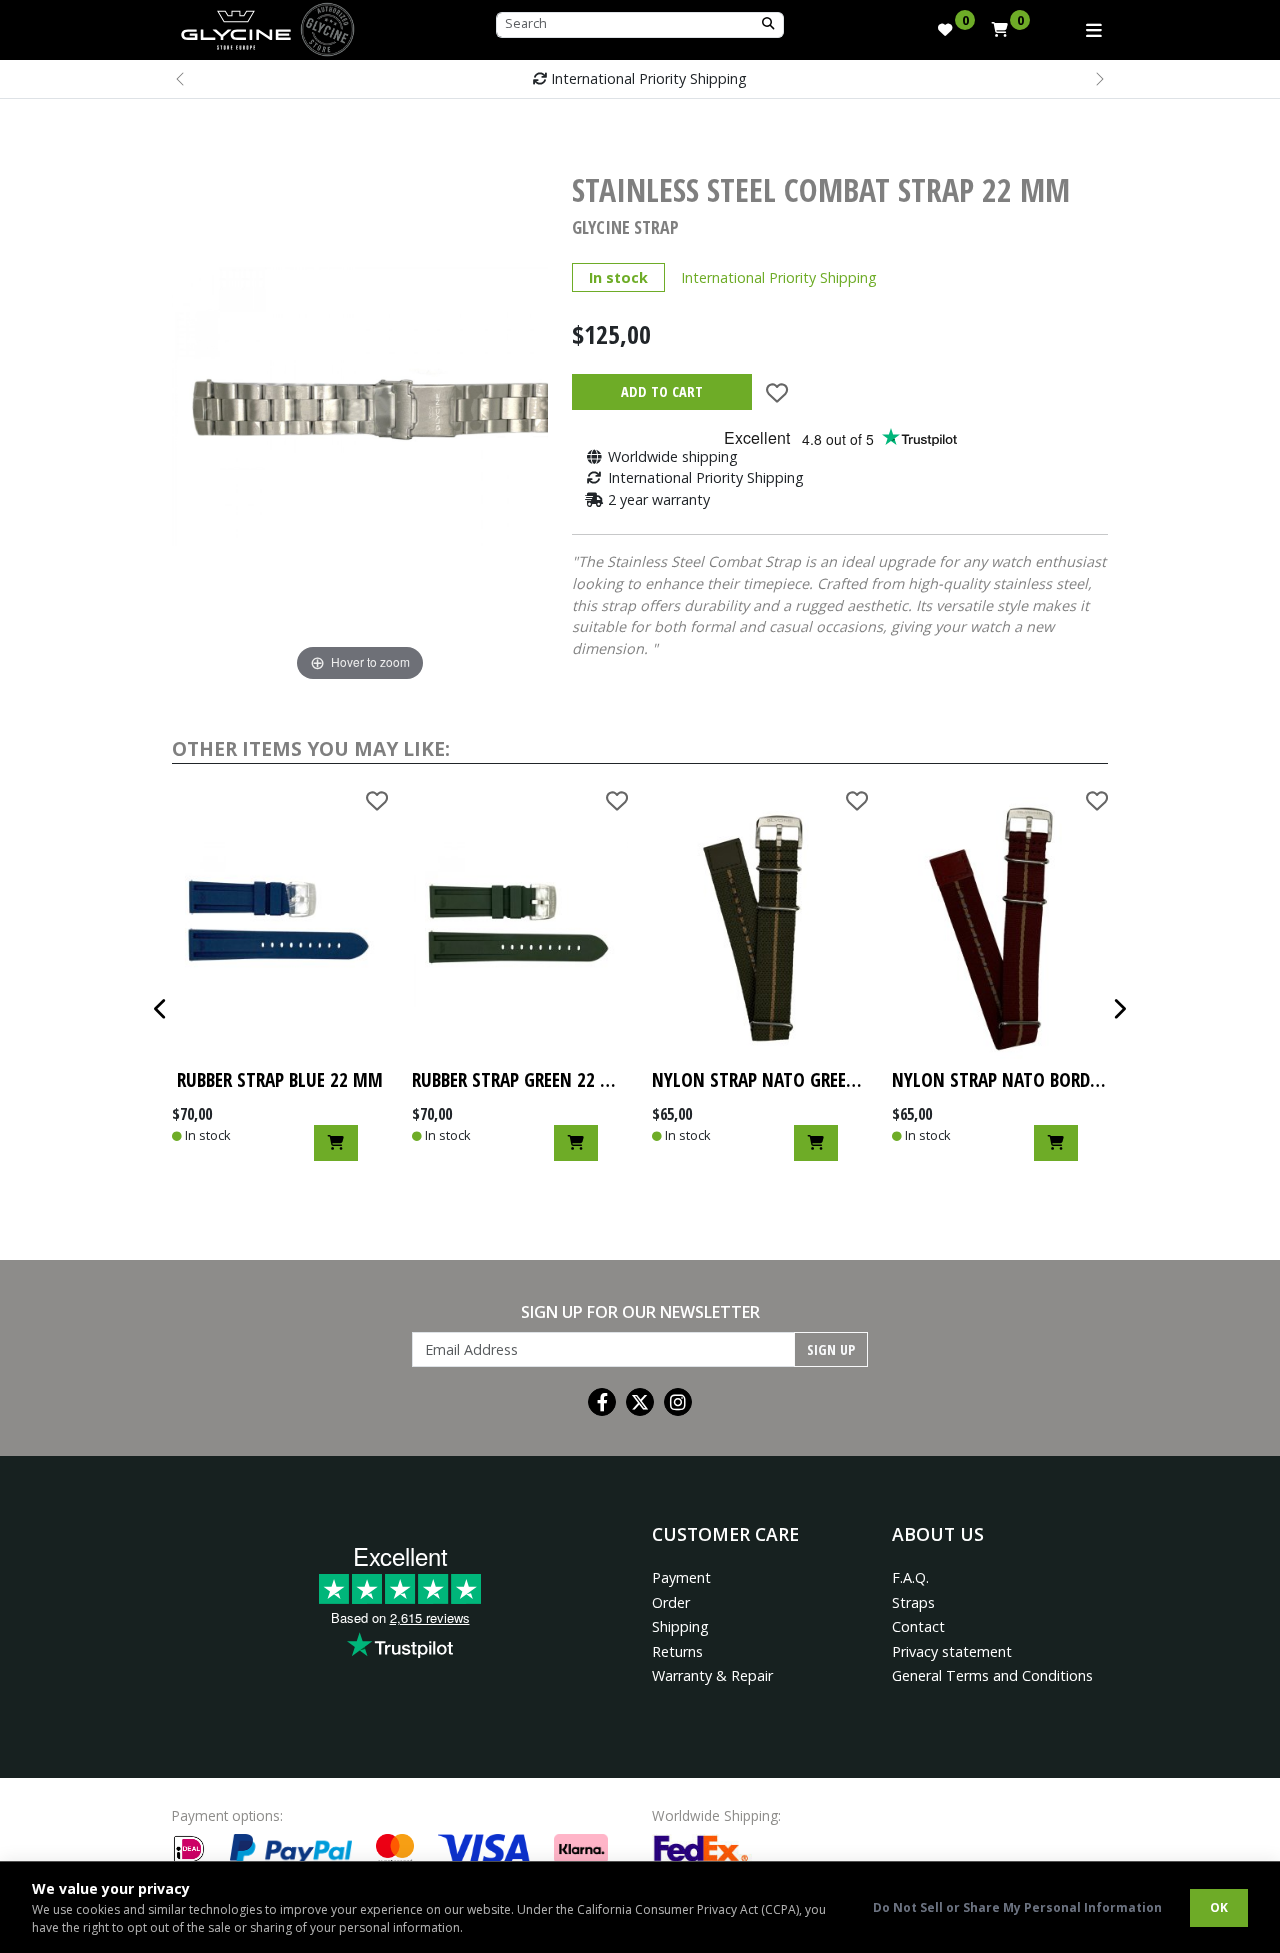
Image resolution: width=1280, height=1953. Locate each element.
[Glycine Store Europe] (236, 25)
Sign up (831, 1349)
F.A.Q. (910, 1577)
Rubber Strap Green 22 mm (520, 1079)
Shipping (680, 1626)
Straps (913, 1602)
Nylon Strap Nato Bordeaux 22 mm (1000, 1079)
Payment (681, 1577)
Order (671, 1602)
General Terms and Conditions (992, 1675)
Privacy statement (952, 1651)
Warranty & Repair (712, 1675)
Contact (918, 1626)
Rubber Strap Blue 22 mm (280, 1079)
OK (1219, 1907)
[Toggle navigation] (1094, 30)
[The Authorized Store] (327, 27)
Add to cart (662, 391)
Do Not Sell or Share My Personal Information (1017, 1907)
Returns (677, 1651)
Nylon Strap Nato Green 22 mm (760, 1079)
